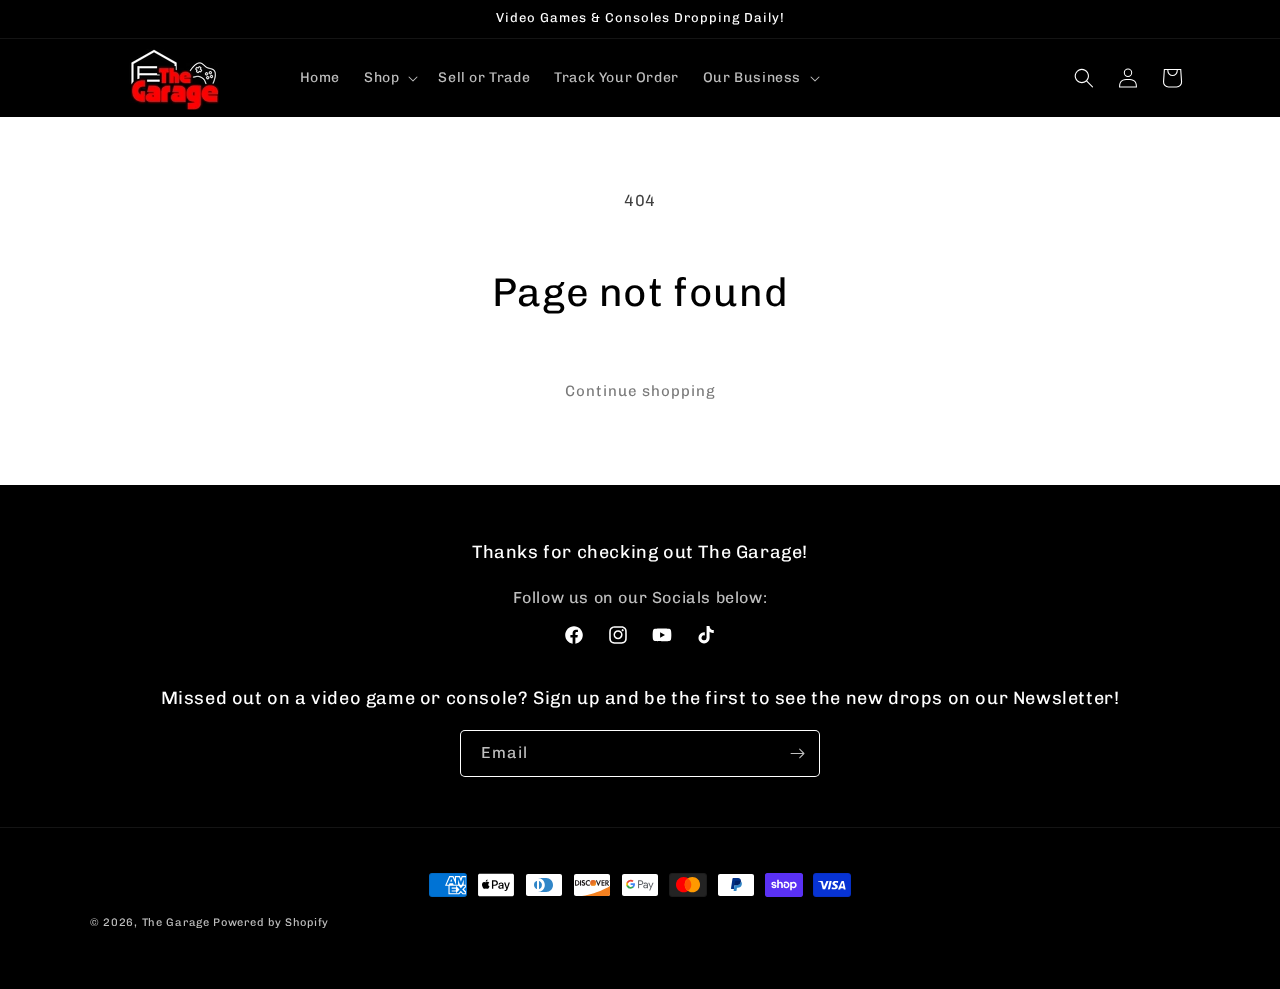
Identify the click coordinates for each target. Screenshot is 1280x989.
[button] (389, 78)
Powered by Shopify (271, 922)
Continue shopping (640, 391)
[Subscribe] (797, 753)
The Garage (176, 922)
